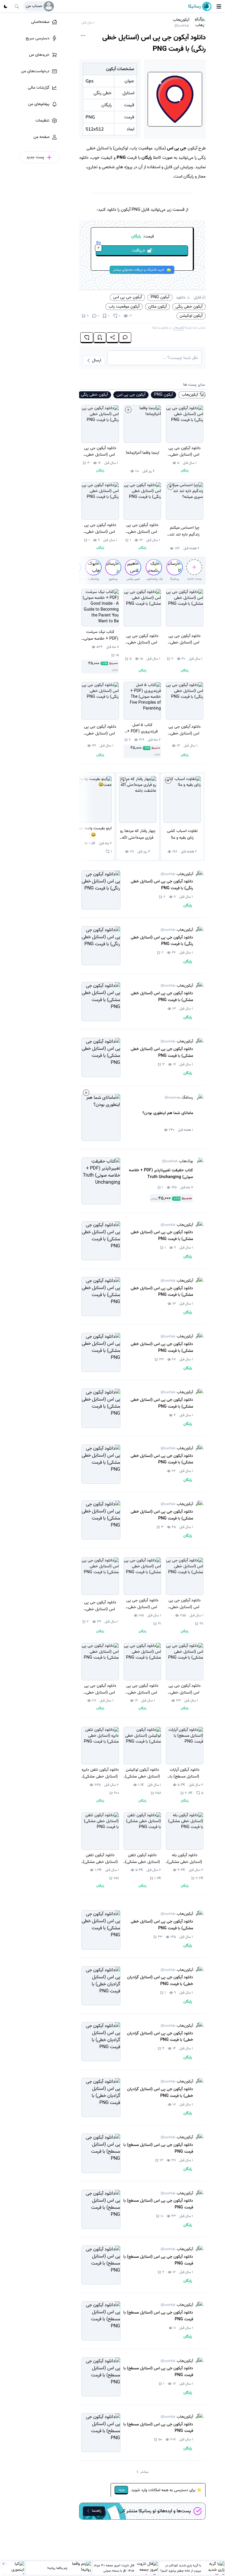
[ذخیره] (100, 338)
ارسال (97, 360)
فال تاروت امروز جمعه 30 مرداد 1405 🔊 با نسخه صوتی (114, 2568)
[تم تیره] (6, 6)
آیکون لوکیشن (191, 316)
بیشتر (144, 2472)
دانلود (181, 297)
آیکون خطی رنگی (189, 306)
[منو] (219, 6)
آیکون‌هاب (181, 22)
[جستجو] (17, 6)
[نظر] (125, 338)
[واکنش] (87, 338)
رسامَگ (179, 1097)
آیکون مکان (157, 306)
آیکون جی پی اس (127, 297)
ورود (121, 2490)
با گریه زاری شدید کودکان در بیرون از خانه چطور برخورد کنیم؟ (181, 2568)
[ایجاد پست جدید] (194, 567)
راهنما (97, 2511)
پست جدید (194, 579)
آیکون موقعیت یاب (124, 306)
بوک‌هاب (178, 1161)
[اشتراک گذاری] (112, 338)
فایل (197, 297)
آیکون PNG (160, 297)
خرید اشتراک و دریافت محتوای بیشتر (139, 270)
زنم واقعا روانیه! (57, 2568)
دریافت (121, 250)
